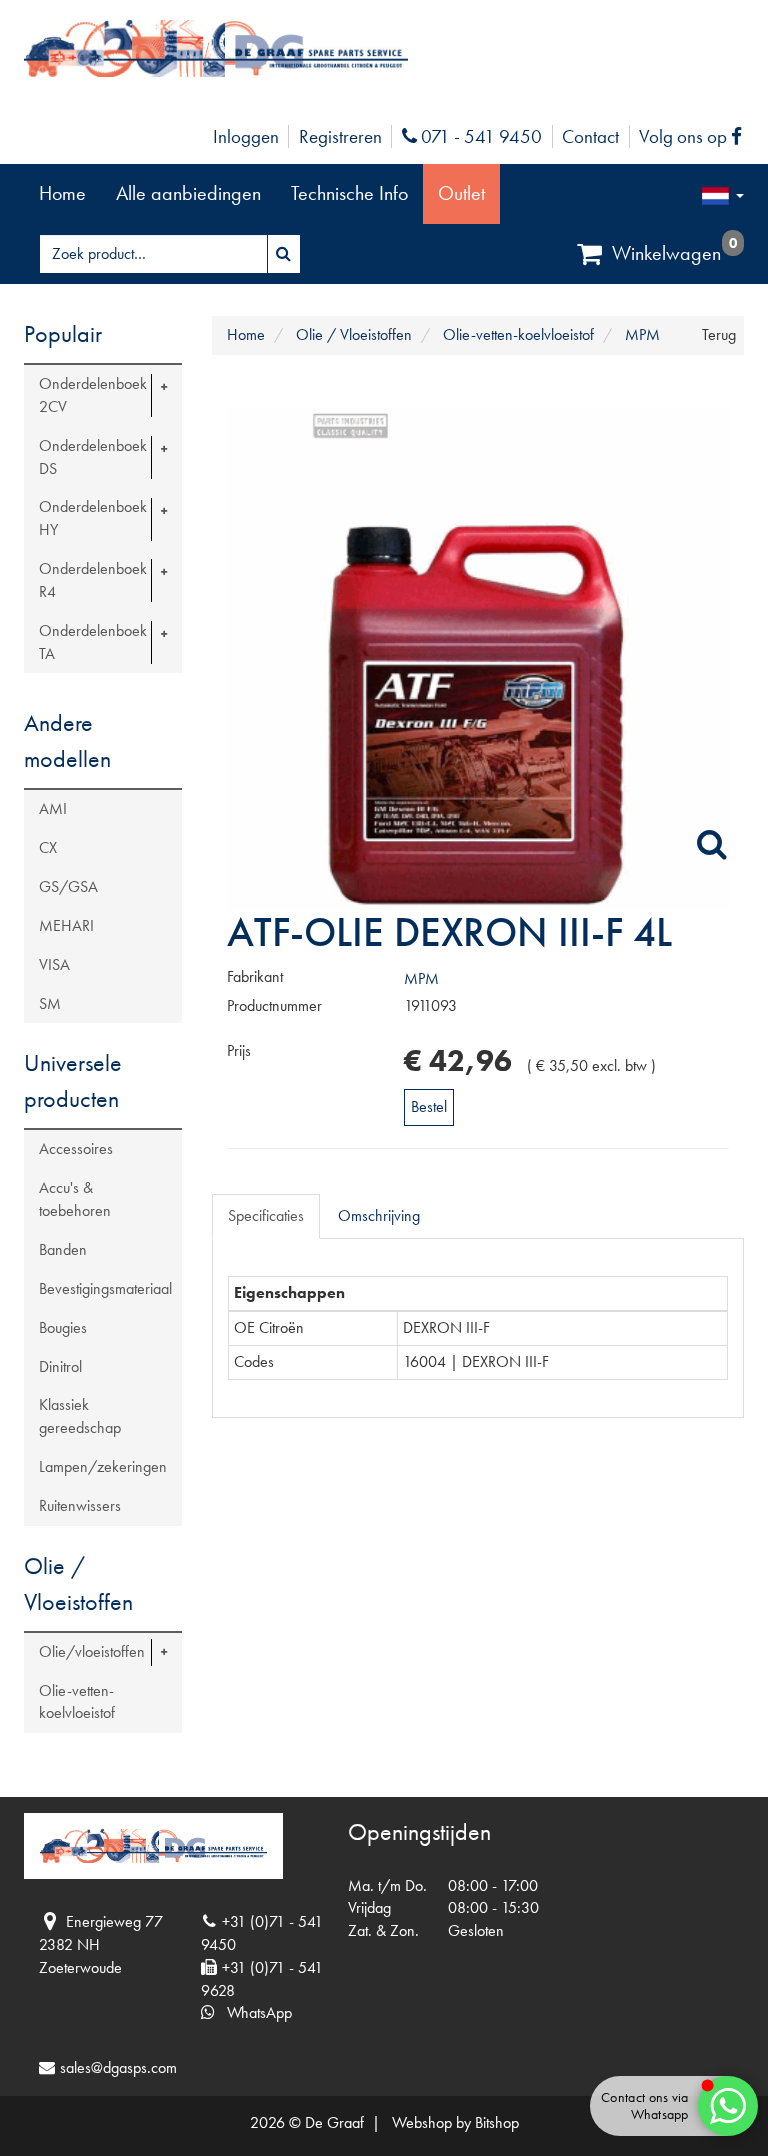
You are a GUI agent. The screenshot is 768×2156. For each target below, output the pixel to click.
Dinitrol (60, 1366)
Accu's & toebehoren (75, 1199)
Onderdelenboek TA (93, 642)
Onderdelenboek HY (93, 518)
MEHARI (66, 925)
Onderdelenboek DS (93, 457)
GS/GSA (68, 886)
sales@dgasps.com (118, 2067)
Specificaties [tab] (266, 1215)
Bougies (63, 1327)
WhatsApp (253, 2012)
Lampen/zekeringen (103, 1466)
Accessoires (76, 1148)
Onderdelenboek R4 (93, 580)
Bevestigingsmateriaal (105, 1288)
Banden (63, 1249)
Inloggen (246, 136)
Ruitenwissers (80, 1505)
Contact (590, 136)
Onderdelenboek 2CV (93, 395)
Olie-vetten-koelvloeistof (77, 1702)
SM (50, 1003)
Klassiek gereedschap (80, 1416)
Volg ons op (695, 136)
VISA (54, 964)
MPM (421, 978)
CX (48, 847)
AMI (53, 808)
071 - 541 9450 (479, 136)
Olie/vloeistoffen (92, 1651)
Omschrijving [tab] (379, 1215)
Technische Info (349, 193)
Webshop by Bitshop (455, 2122)
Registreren (340, 136)
